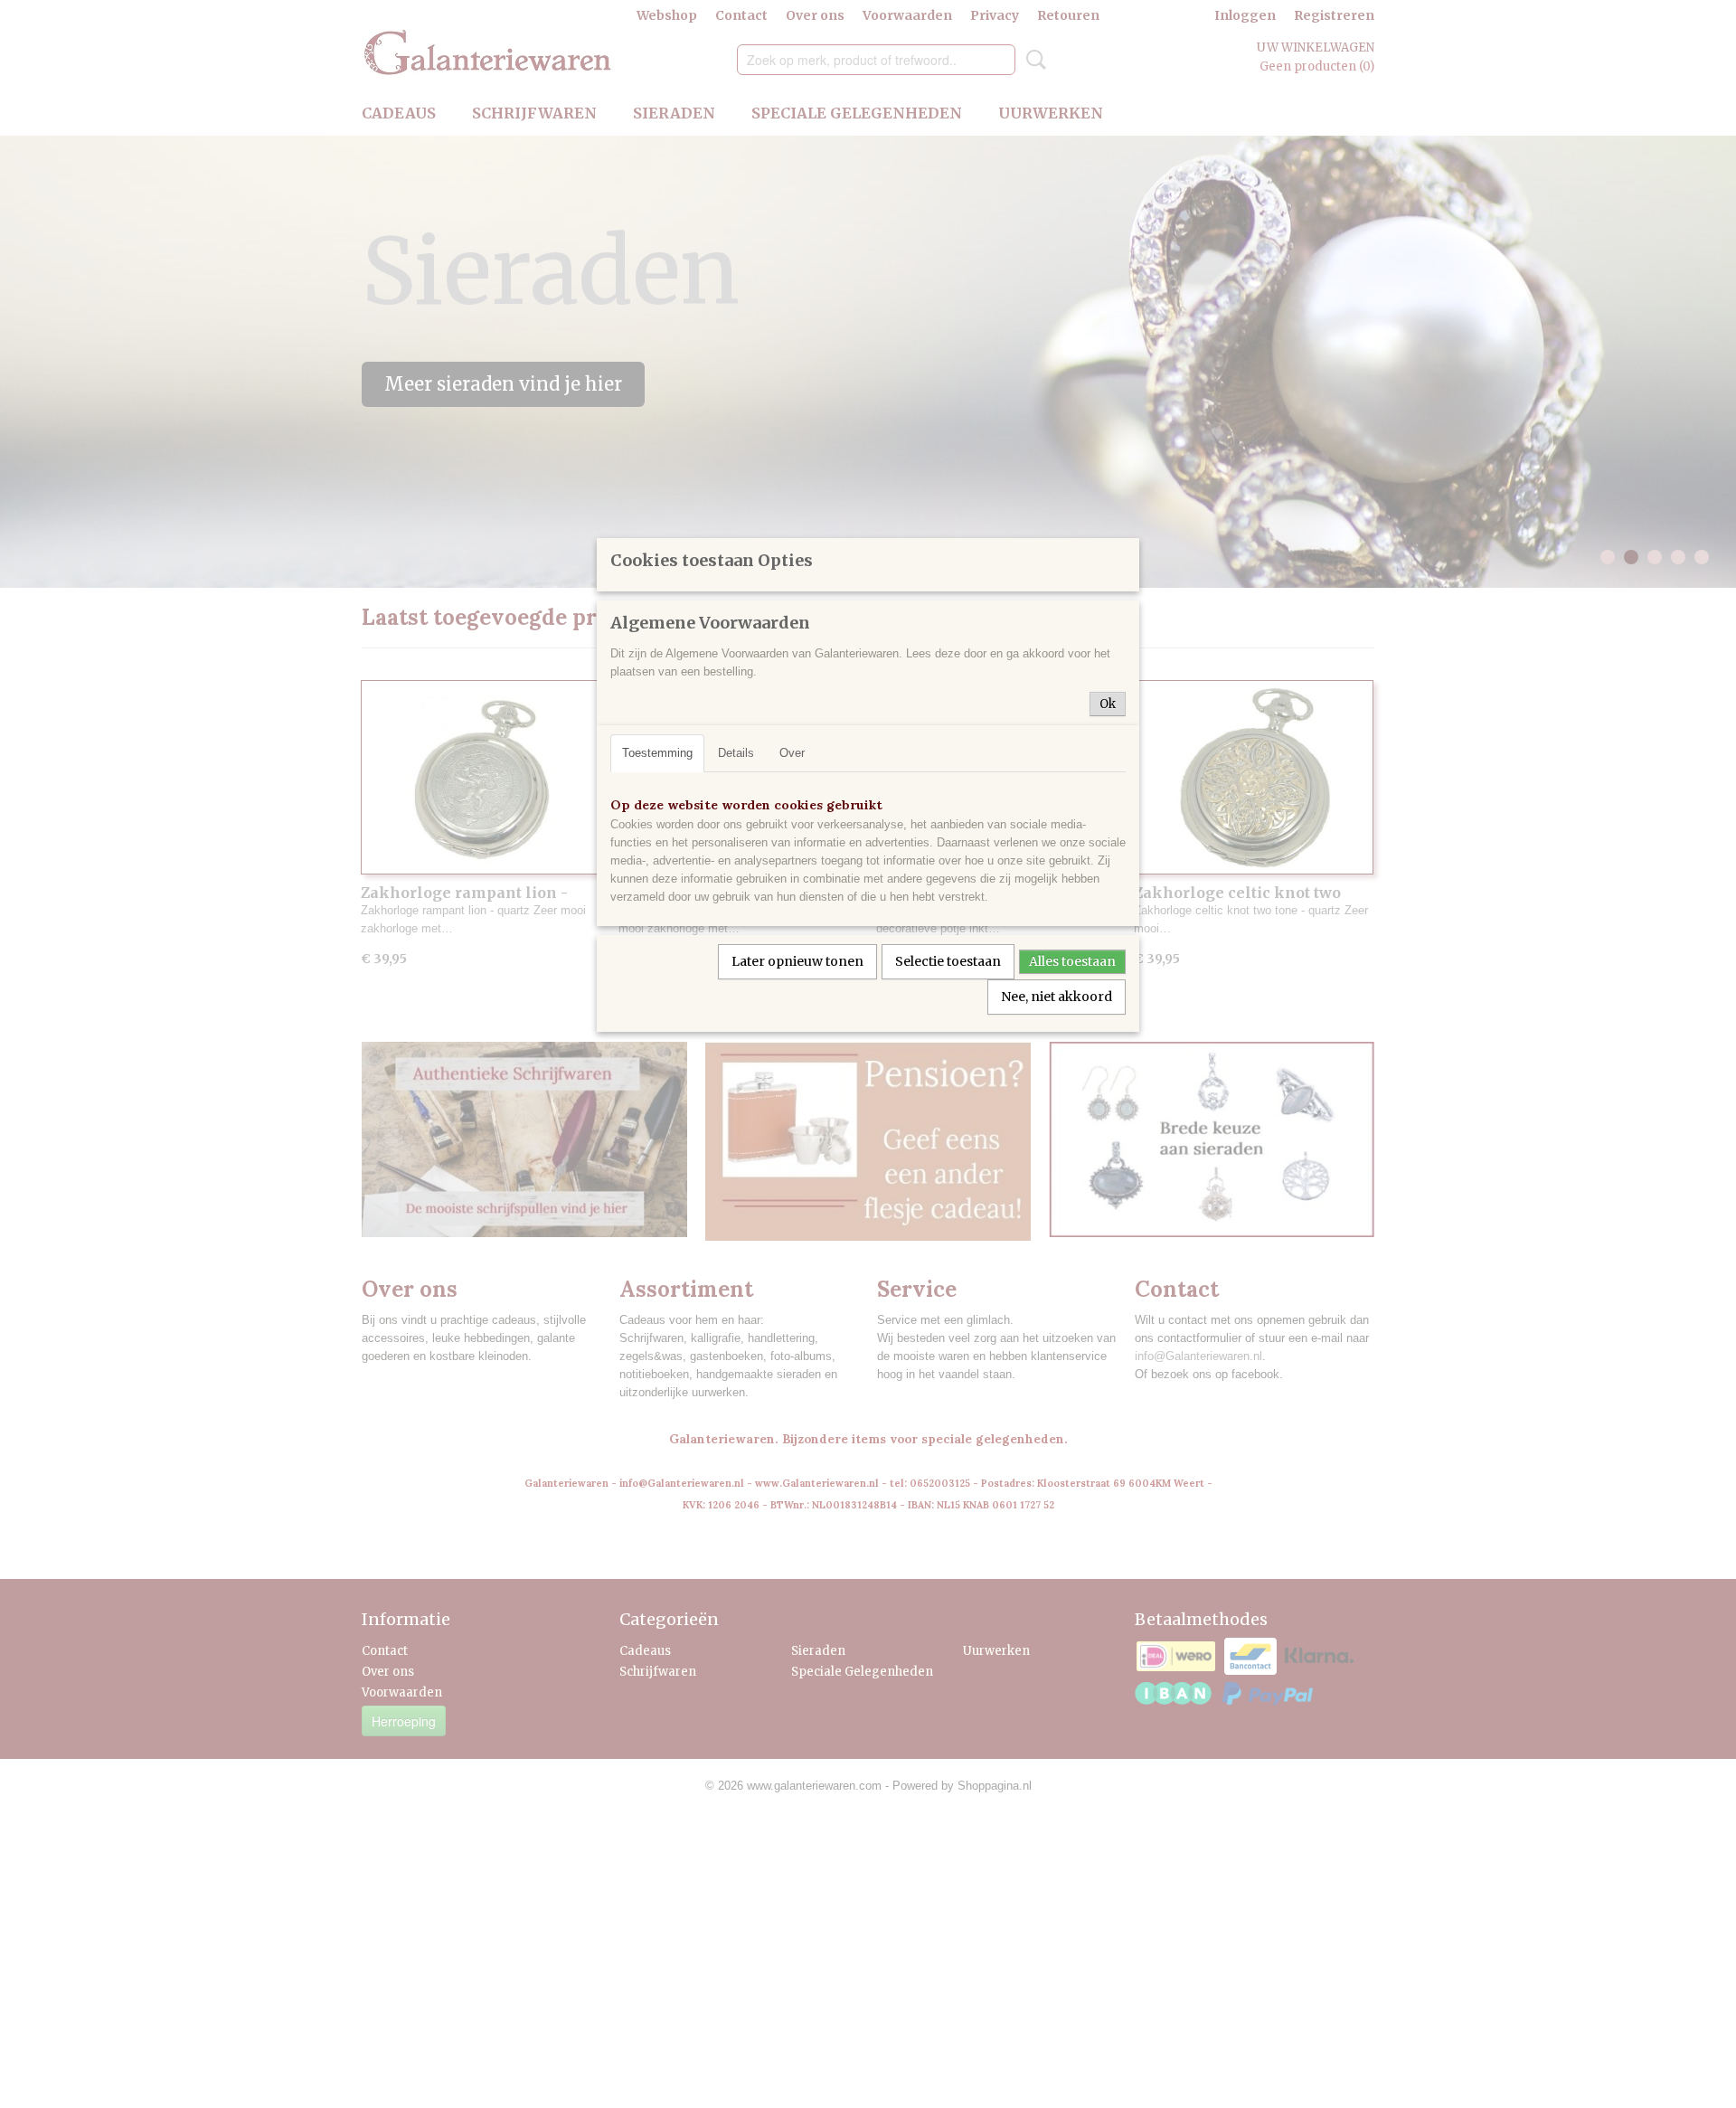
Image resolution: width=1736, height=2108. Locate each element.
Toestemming (657, 753)
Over (792, 753)
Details (736, 753)
